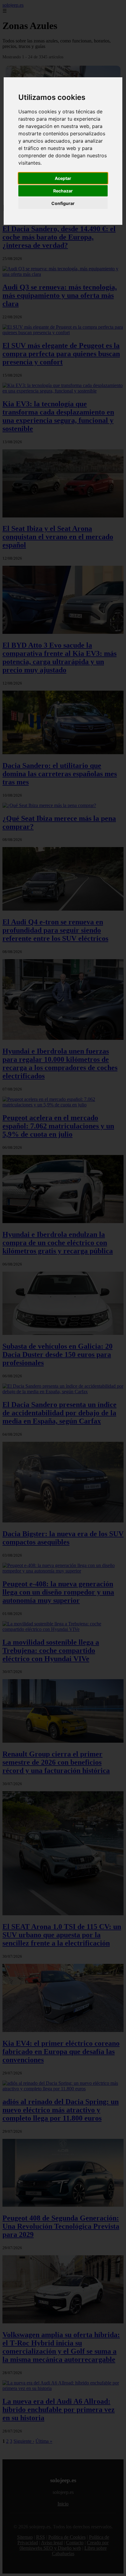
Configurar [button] (63, 203)
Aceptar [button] (63, 178)
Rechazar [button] (63, 191)
